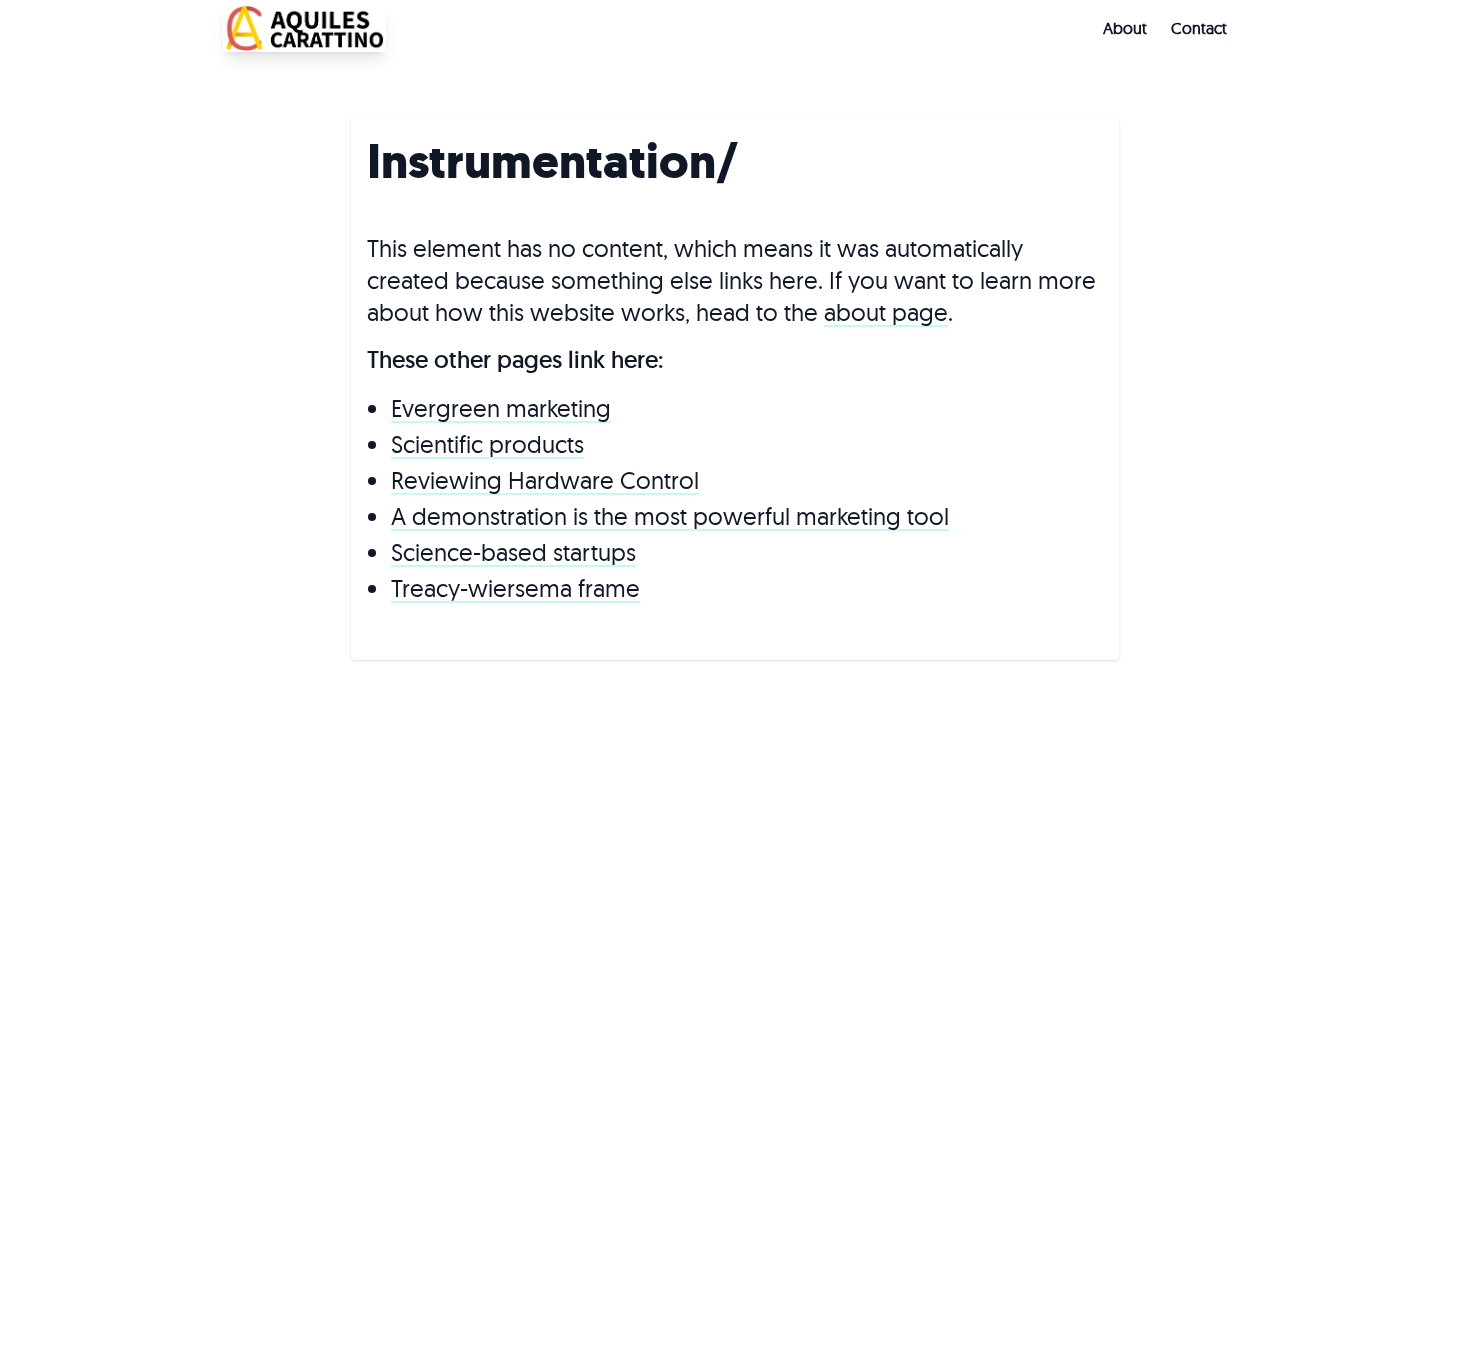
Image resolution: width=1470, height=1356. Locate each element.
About (1125, 28)
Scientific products (487, 444)
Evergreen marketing (501, 408)
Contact (1199, 28)
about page (886, 312)
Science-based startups (513, 552)
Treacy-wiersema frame (515, 588)
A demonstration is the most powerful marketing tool (670, 516)
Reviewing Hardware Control (545, 480)
